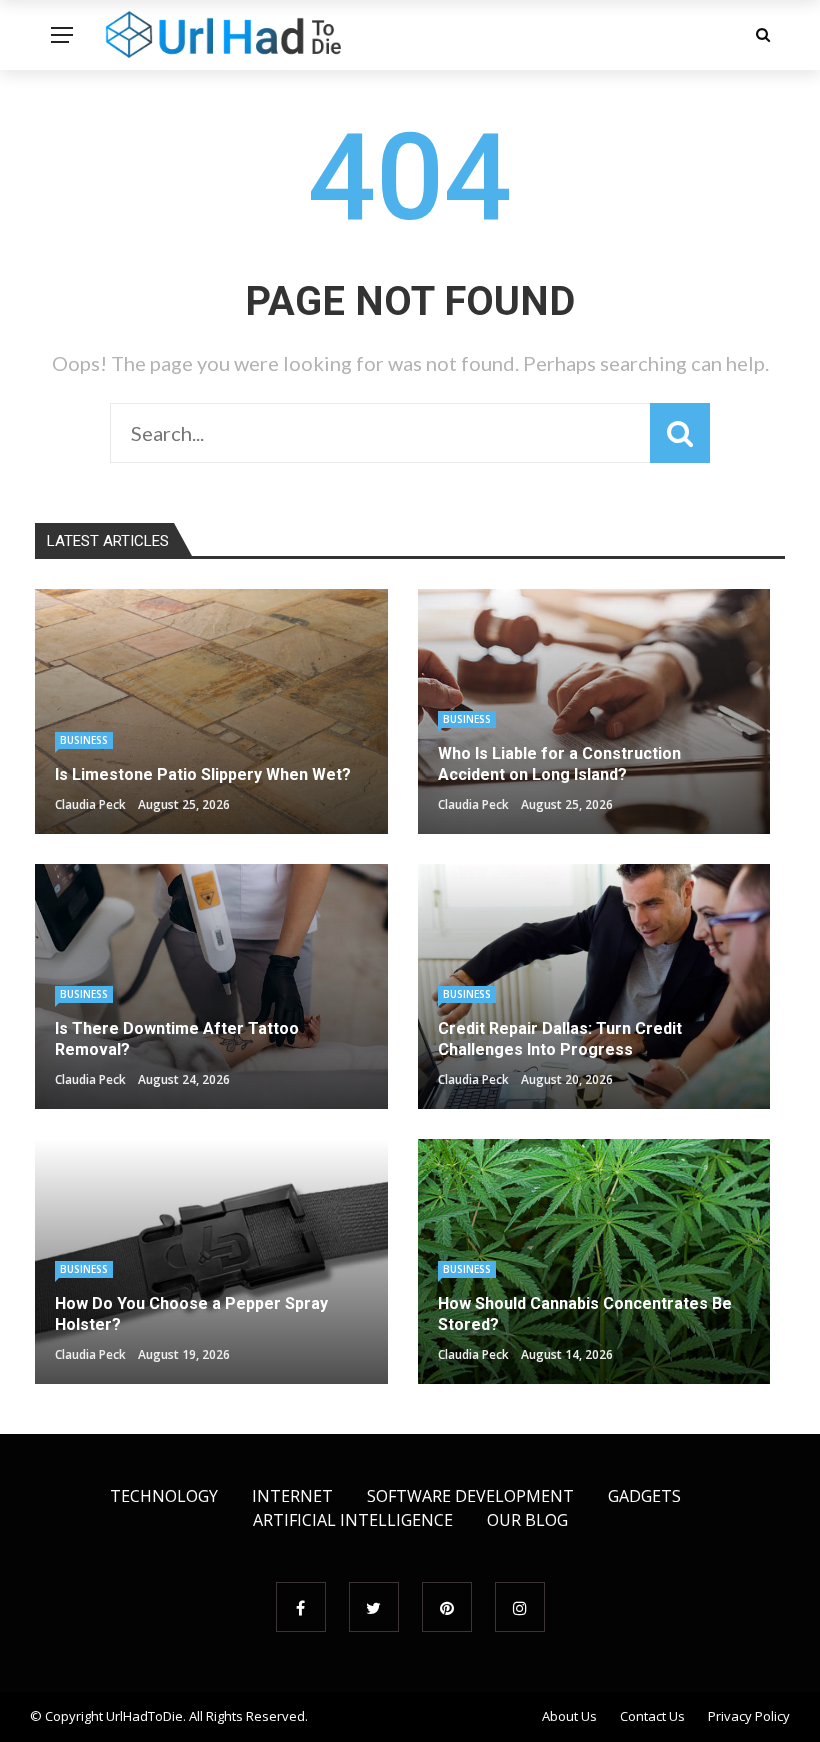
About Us (569, 1716)
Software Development (470, 1496)
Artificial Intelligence (353, 1520)
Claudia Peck (90, 804)
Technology (164, 1496)
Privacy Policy (749, 1716)
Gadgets (644, 1496)
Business (84, 740)
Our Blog (527, 1520)
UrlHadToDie (144, 1716)
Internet (292, 1496)
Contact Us (652, 1716)
